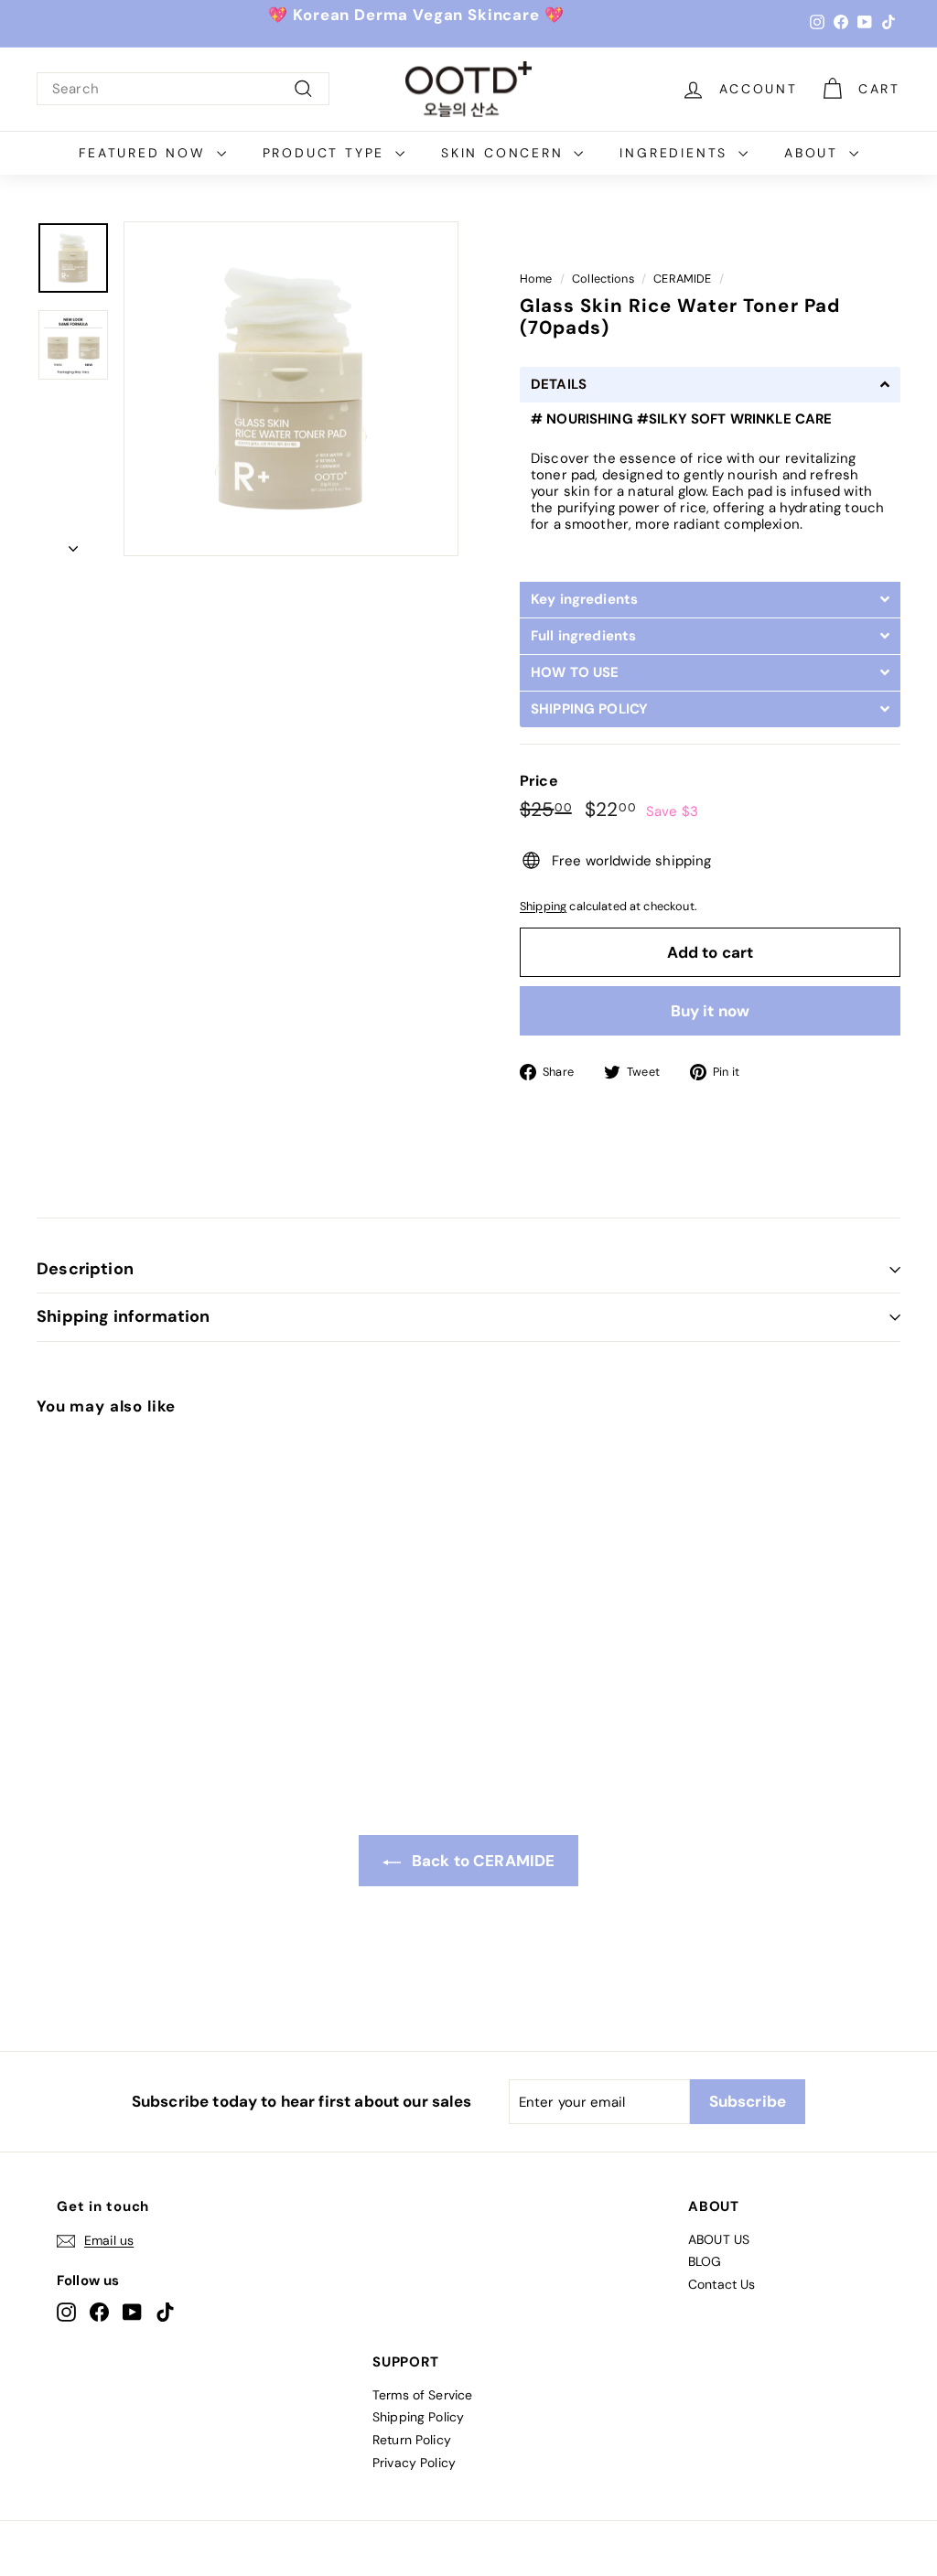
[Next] (73, 543)
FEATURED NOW (145, 153)
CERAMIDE (682, 279)
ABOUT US (719, 2239)
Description (85, 1269)
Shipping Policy (418, 2417)
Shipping (543, 906)
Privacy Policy (414, 2463)
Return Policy (412, 2440)
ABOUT (814, 153)
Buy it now (711, 1011)
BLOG (705, 2261)
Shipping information (124, 1316)
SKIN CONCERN (505, 153)
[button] (710, 385)
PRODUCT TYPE (327, 153)
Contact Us (722, 2284)
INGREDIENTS (677, 153)
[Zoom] (291, 389)
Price (539, 781)
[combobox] (183, 89)
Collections (603, 279)
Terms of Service (422, 2395)
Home (536, 279)
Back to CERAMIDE (482, 1861)
